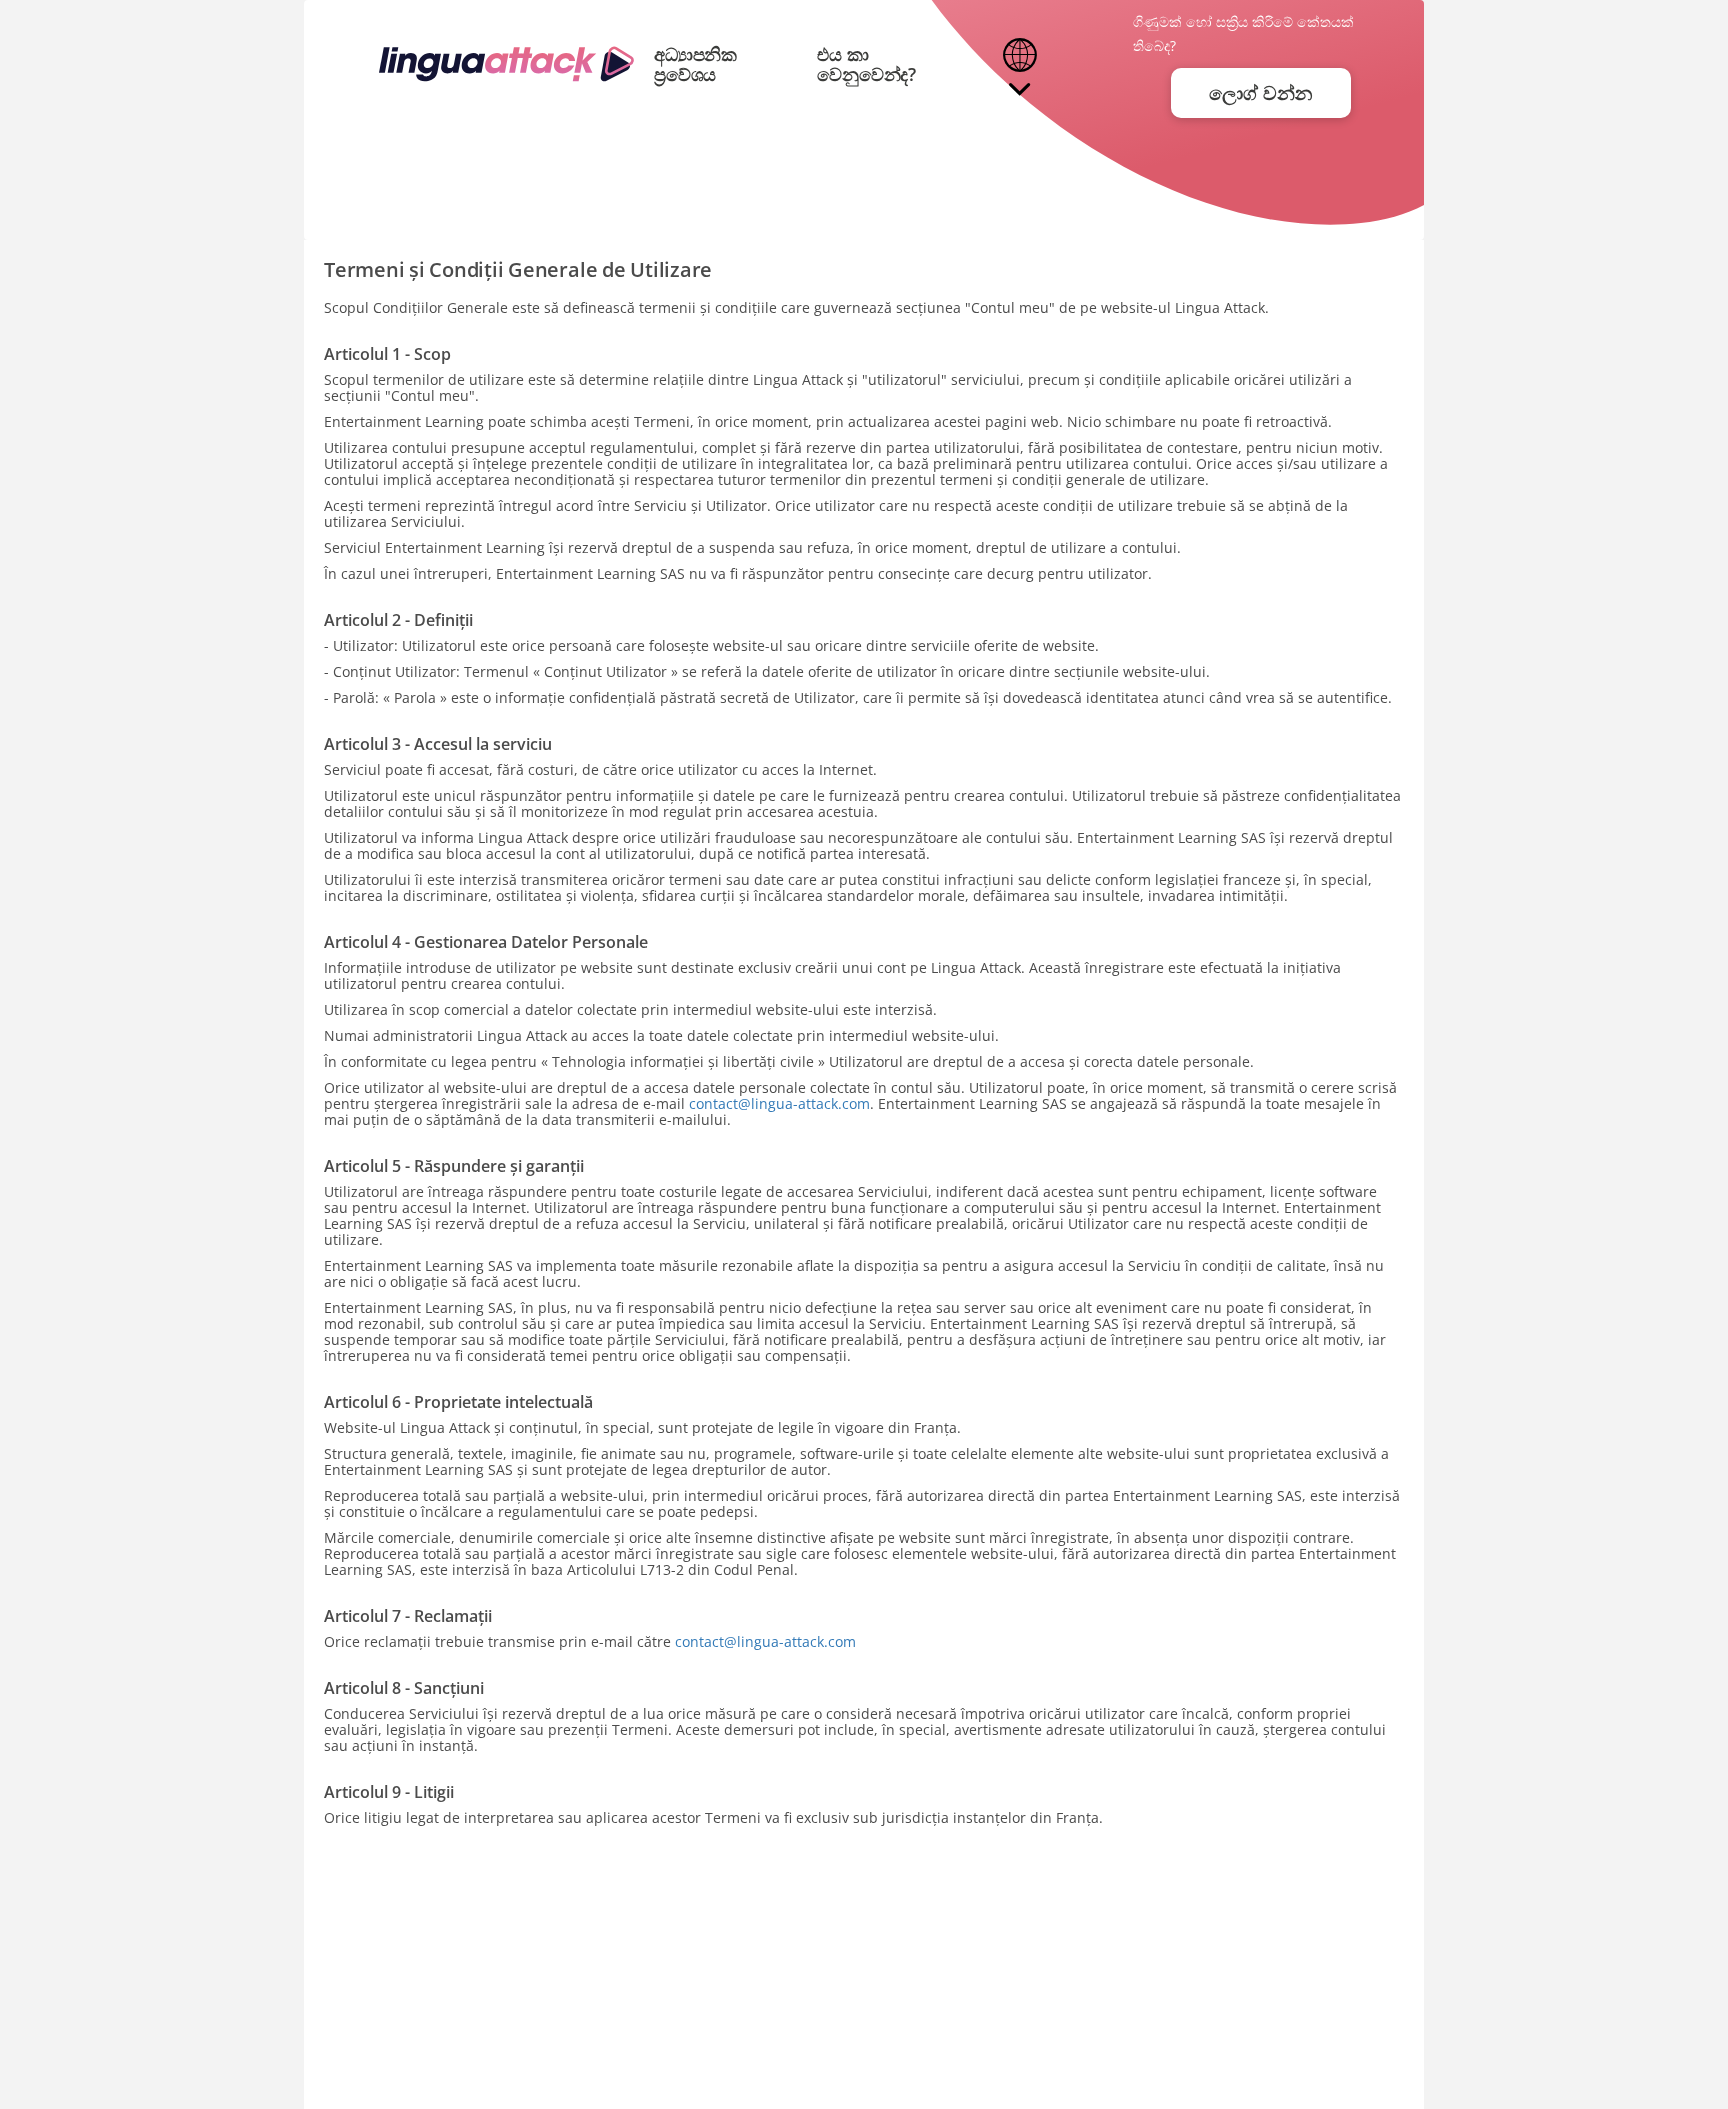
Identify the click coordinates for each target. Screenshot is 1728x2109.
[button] (1019, 64)
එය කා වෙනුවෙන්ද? (866, 64)
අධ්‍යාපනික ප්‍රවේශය (695, 64)
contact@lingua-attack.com (779, 1103)
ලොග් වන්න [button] (1260, 93)
